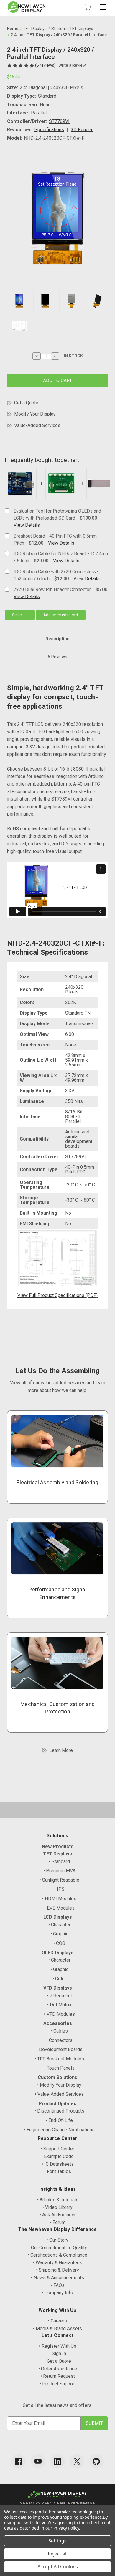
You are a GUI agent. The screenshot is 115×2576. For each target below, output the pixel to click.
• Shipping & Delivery (57, 2270)
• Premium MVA (59, 1871)
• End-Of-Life (59, 2120)
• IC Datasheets (58, 2164)
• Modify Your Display (59, 2085)
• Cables (59, 2031)
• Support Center (57, 2149)
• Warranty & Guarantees (58, 2263)
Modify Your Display (35, 414)
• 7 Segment (59, 1996)
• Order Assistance (58, 2369)
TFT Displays (57, 1854)
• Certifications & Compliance (57, 2255)
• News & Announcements (57, 2278)
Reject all (58, 2554)
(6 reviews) (46, 65)
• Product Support (58, 2384)
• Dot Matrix (59, 2005)
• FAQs (58, 2285)
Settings (57, 2541)
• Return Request (58, 2376)
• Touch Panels (59, 2068)
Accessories (58, 2023)
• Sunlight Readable (59, 1880)
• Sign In (58, 2354)
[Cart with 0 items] (88, 7)
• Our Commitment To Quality (58, 2248)
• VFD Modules (59, 2014)
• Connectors (59, 2040)
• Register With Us (58, 2346)
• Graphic (59, 1934)
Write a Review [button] (72, 65)
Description (57, 639)
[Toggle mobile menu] (103, 7)
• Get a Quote (58, 2361)
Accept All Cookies (58, 2567)
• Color (59, 1979)
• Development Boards (59, 2049)
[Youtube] (38, 2461)
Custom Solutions (57, 2077)
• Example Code (57, 2156)
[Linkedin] (57, 2461)
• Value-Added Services (59, 2094)
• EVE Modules (59, 1908)
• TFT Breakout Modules (59, 2059)
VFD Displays (58, 1988)
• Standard (59, 1861)
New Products (58, 1846)
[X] (77, 2461)
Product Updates (57, 2104)
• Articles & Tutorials (58, 2200)
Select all (20, 615)
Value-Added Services (37, 425)
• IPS (59, 1889)
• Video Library (57, 2207)
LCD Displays (58, 1917)
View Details (27, 525)
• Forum (58, 2222)
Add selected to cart (61, 615)
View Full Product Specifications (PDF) (57, 1295)
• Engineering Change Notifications (59, 2130)
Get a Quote (26, 403)
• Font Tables (58, 2171)
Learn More (61, 1750)
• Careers (57, 2321)
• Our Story (57, 2240)
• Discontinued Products (59, 2111)
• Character (59, 1925)
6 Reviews (57, 657)
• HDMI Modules (59, 1899)
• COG (59, 1943)
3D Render (82, 130)
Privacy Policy (66, 2528)
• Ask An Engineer (58, 2215)
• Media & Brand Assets (57, 2329)
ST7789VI (59, 121)
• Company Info (57, 2293)
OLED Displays (57, 1953)
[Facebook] (19, 2461)
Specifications (49, 130)
